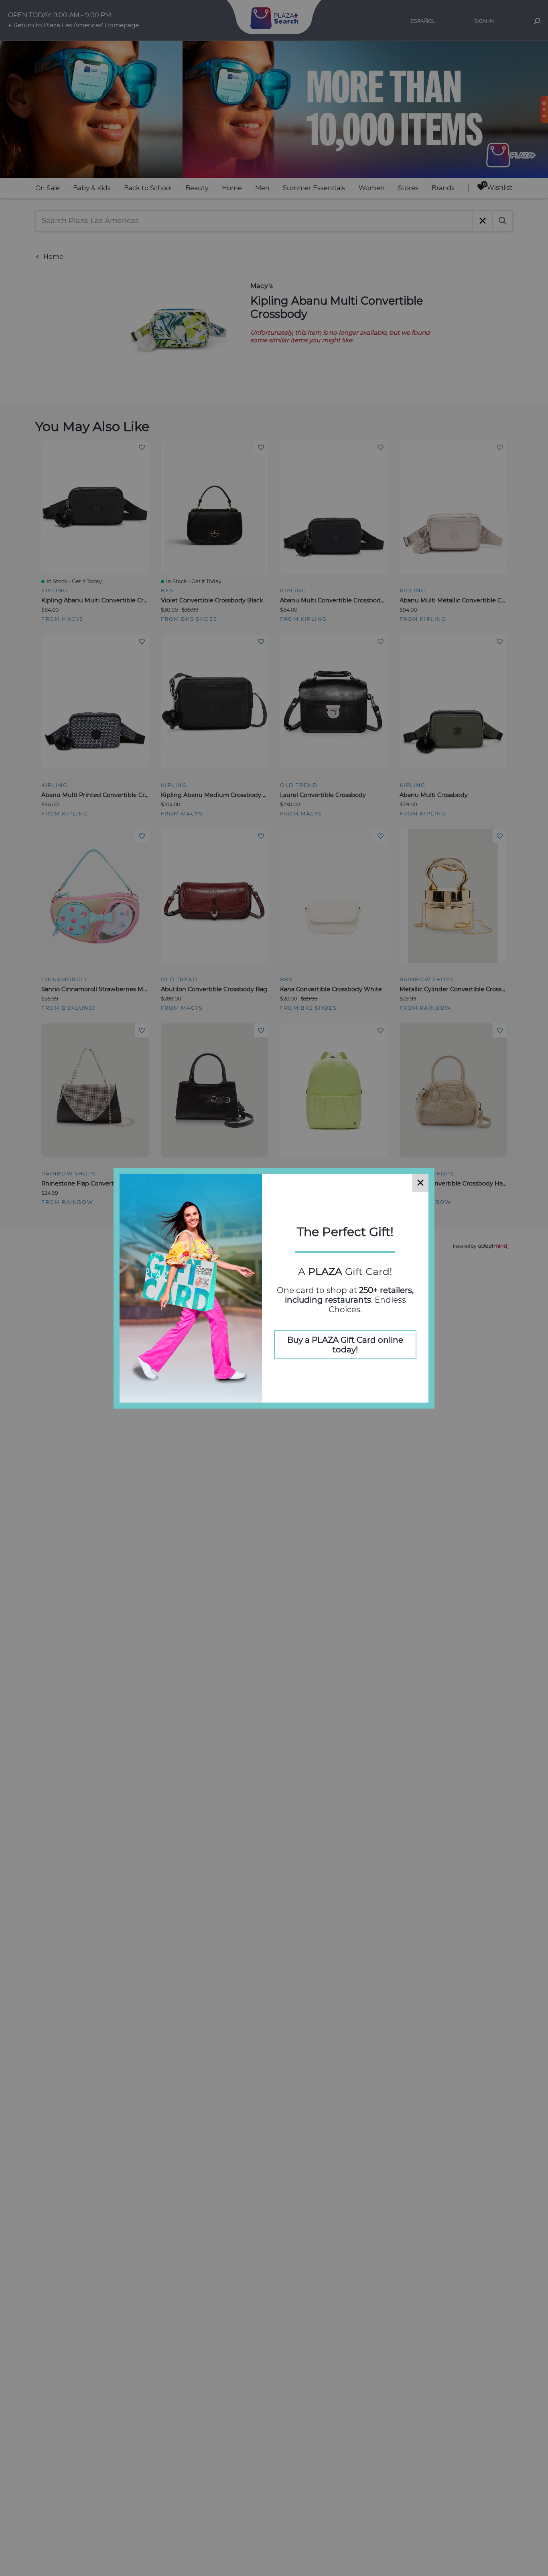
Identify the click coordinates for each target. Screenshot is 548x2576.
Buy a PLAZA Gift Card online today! (345, 1345)
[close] (420, 1183)
